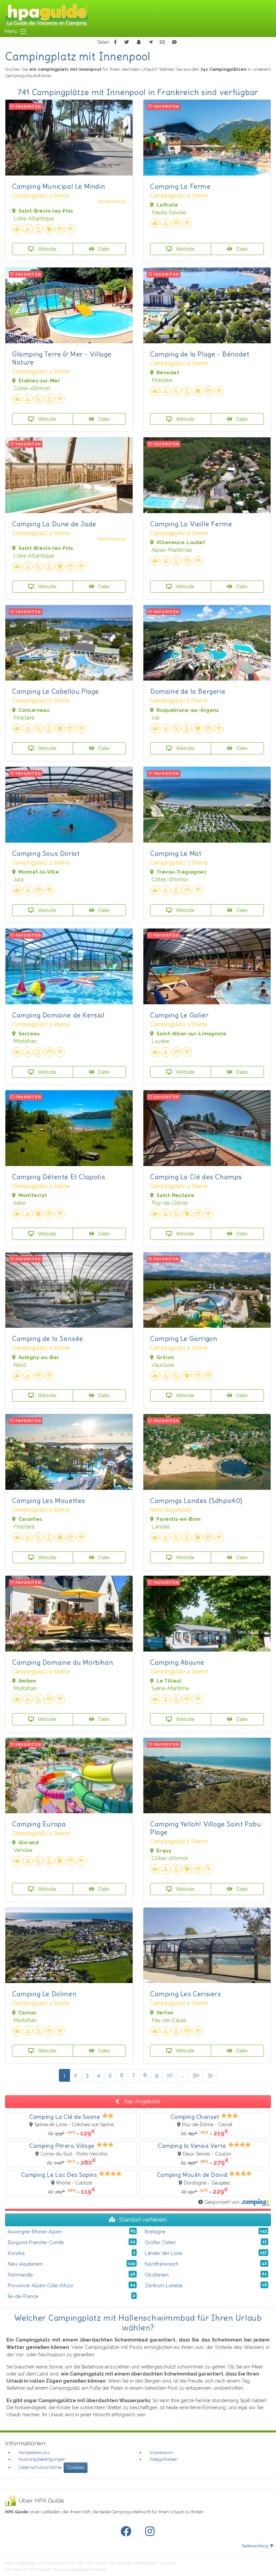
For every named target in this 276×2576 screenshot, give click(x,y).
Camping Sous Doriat (46, 853)
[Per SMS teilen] (174, 42)
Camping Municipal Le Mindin (59, 186)
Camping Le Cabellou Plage (56, 691)
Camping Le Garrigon (184, 1338)
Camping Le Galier (179, 1015)
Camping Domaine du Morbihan (63, 1662)
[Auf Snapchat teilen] (139, 42)
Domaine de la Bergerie (188, 691)
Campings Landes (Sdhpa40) (196, 1500)
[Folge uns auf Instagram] (151, 2532)
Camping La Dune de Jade (54, 524)
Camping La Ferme (180, 186)
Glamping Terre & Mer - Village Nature (62, 358)
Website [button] (46, 249)
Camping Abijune (177, 1662)
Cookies (76, 2468)
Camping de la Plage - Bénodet (200, 354)
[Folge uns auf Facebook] (127, 2532)
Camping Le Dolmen (44, 1994)
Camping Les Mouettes (49, 1500)
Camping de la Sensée (48, 1338)
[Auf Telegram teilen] (150, 42)
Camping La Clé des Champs (196, 1177)
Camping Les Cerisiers (186, 1994)
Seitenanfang (255, 2546)
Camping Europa (39, 1824)
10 (170, 2075)
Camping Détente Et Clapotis (59, 1177)
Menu (12, 31)
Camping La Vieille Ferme (191, 524)
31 (210, 2075)
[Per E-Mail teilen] (162, 42)
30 (196, 2075)
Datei (103, 249)
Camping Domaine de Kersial (58, 1015)
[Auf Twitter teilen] (127, 42)
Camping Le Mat (176, 853)
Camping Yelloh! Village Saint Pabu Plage (205, 1828)
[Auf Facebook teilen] (115, 42)
